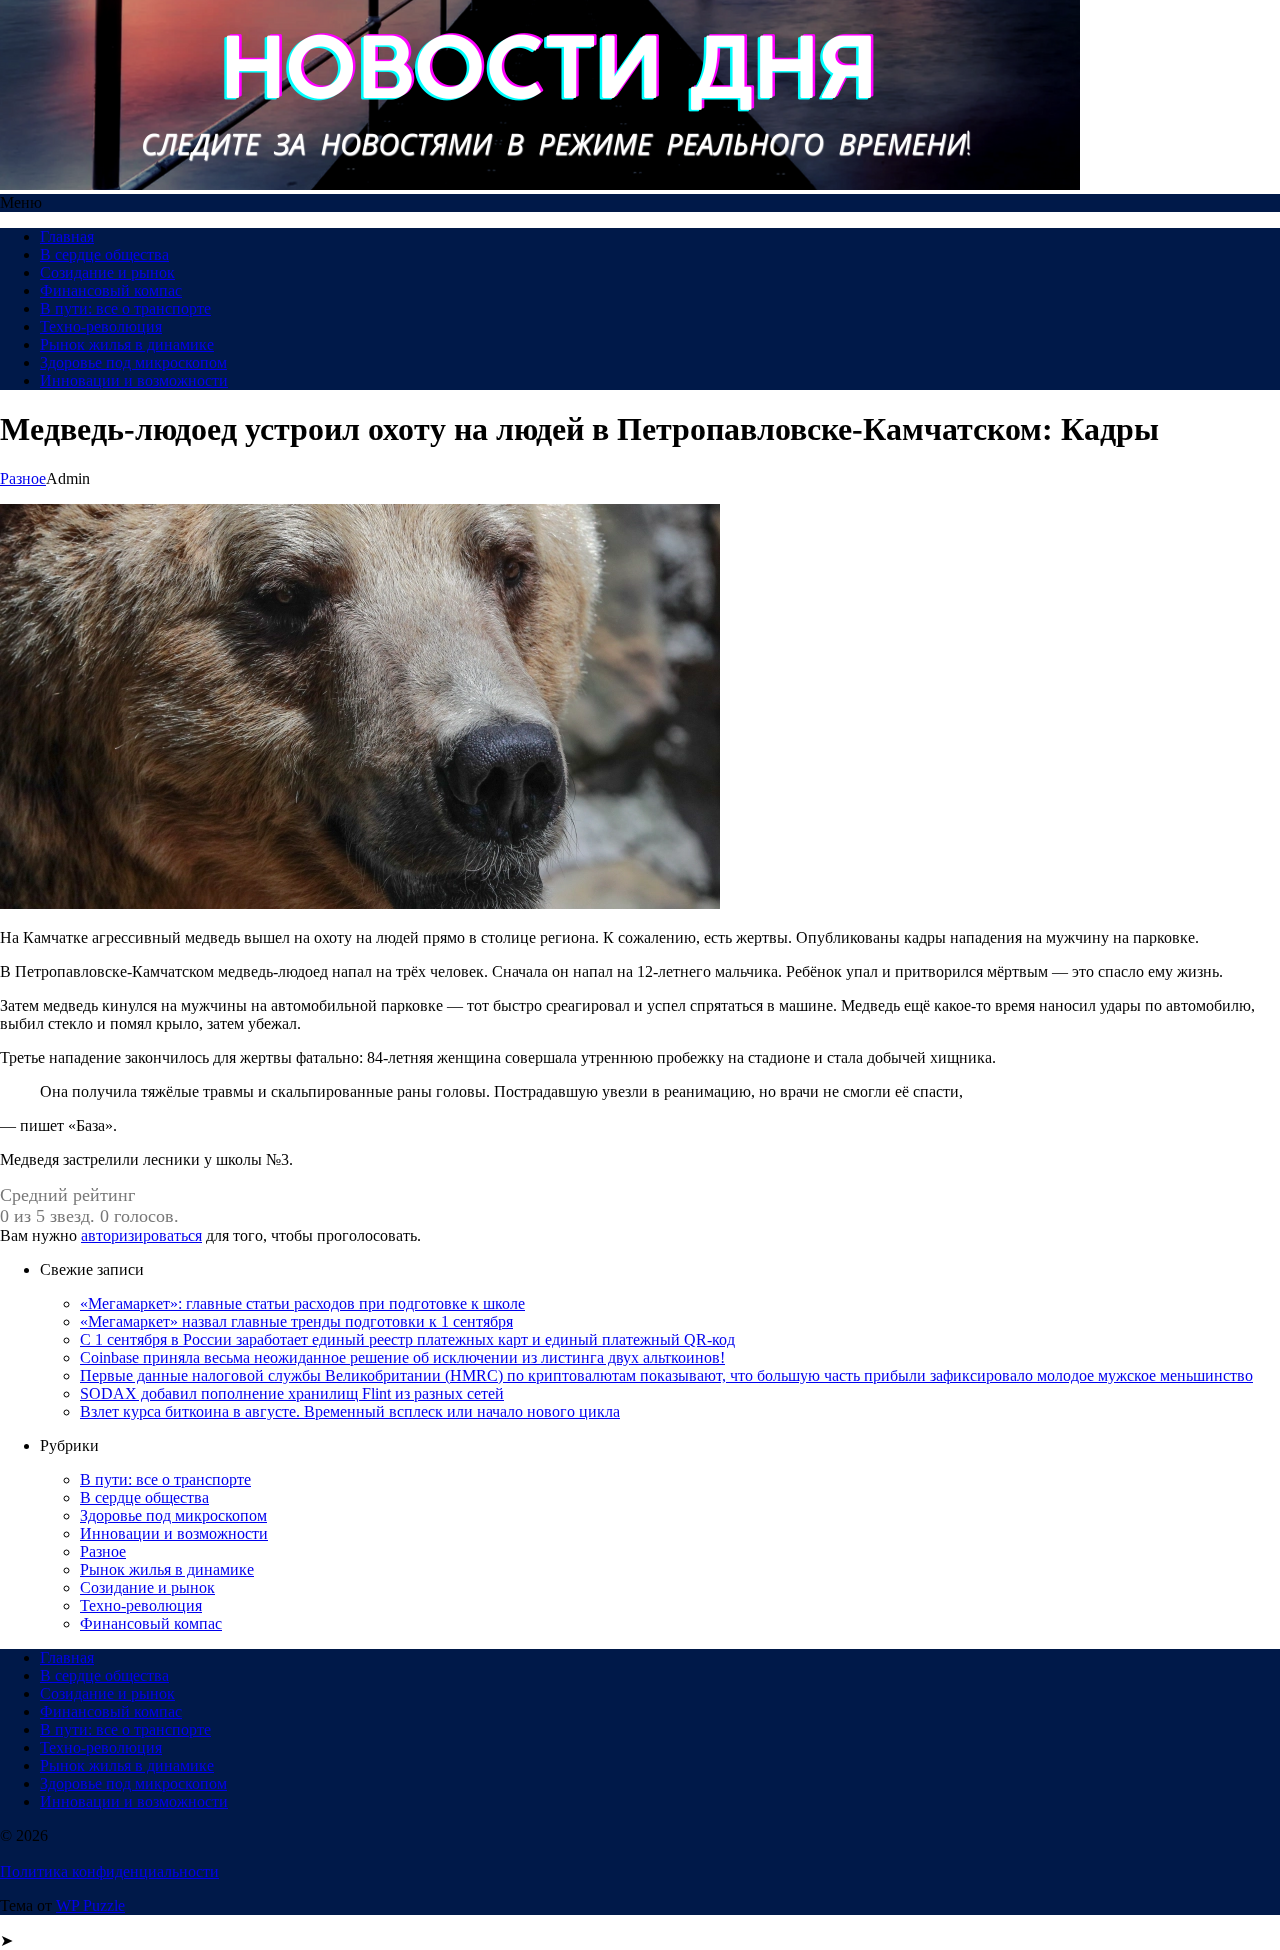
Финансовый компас (111, 290)
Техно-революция (101, 326)
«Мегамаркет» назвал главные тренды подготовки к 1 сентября (296, 1321)
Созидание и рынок (107, 272)
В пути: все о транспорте (125, 308)
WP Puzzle (90, 1905)
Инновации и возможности (134, 380)
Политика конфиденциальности (109, 1871)
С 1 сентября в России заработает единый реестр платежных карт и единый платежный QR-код (407, 1339)
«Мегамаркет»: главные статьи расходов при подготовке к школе (302, 1303)
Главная (67, 236)
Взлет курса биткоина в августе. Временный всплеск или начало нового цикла (350, 1411)
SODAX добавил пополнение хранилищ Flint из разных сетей (292, 1393)
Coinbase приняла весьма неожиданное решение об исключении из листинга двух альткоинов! (402, 1357)
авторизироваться (141, 1235)
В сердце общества (104, 254)
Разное (23, 478)
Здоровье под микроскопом (133, 362)
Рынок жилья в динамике (127, 344)
